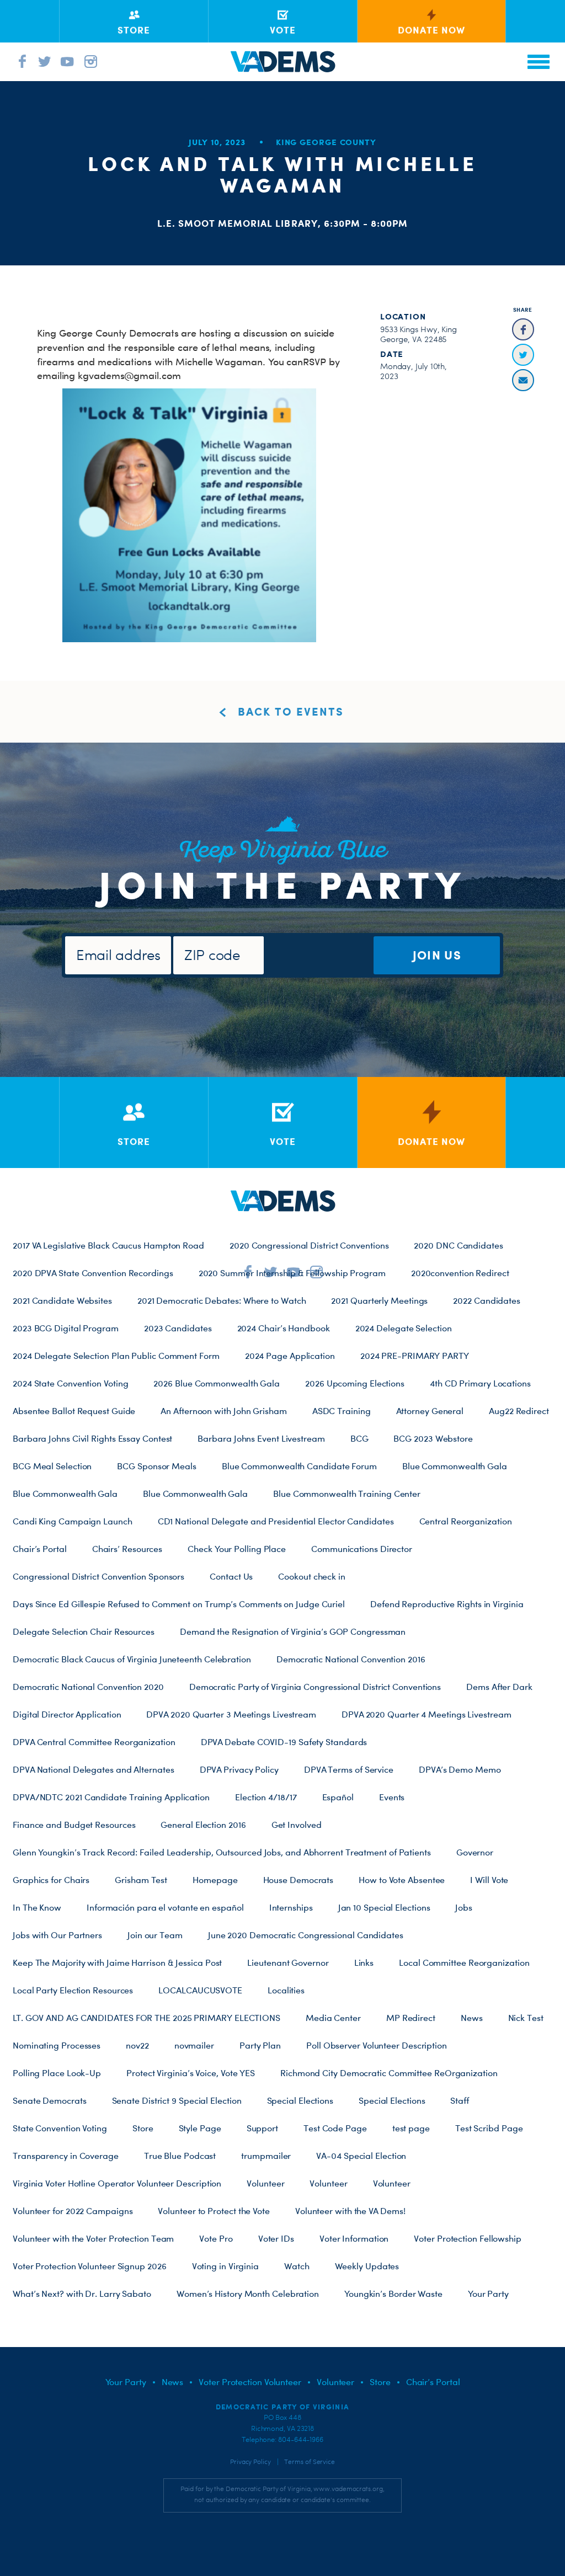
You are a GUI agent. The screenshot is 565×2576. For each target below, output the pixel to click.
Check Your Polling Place (237, 1549)
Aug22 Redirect (519, 1411)
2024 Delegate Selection (404, 1328)
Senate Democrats (50, 2100)
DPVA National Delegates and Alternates (94, 1769)
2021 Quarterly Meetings (379, 1300)
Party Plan (260, 2045)
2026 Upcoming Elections (355, 1383)
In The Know (37, 1907)
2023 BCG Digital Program (66, 1328)
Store (143, 2128)
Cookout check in (312, 1576)
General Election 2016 (203, 1825)
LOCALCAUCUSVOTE (200, 1990)
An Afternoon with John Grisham (223, 1411)
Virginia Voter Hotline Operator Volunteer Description (117, 2183)
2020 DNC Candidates (458, 1245)
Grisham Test (141, 1880)
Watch (297, 2266)
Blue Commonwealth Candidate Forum (299, 1466)
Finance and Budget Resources (74, 1825)
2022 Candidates (487, 1300)
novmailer (194, 2045)
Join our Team (155, 1935)
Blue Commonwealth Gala (455, 1466)
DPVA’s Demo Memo (460, 1769)
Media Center (333, 2018)
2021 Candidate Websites (62, 1300)
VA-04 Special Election (361, 2156)
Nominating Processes (57, 2045)
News (472, 2018)
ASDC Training (342, 1411)
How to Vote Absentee (402, 1880)
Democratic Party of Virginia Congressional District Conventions (315, 1687)
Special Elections (300, 2100)
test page (411, 2128)
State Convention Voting (60, 2128)
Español (338, 1797)
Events (392, 1797)
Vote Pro (216, 2238)
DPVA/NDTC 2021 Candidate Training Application (111, 1797)
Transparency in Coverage (66, 2156)
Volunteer (265, 2183)
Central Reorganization (466, 1521)
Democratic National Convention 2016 (351, 1659)
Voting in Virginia (225, 2266)
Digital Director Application (67, 1714)
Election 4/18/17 (266, 1797)
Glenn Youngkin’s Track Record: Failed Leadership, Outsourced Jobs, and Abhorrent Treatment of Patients (222, 1852)
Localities (286, 1990)
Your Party (488, 2294)
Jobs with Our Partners (57, 1935)
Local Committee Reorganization (464, 1962)
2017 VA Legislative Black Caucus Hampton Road (108, 1245)
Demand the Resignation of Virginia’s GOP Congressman (293, 1631)
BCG (359, 1438)
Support (262, 2128)
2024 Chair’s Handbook (284, 1328)
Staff (460, 2100)
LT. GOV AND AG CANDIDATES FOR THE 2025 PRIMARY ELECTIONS (146, 2018)
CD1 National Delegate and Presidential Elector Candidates (276, 1521)
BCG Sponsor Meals (156, 1466)
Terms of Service (310, 2462)
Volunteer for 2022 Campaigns (73, 2211)
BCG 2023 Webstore (433, 1438)
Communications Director (362, 1549)
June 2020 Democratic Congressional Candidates (306, 1935)
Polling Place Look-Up (57, 2073)
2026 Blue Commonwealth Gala (217, 1383)
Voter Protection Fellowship (468, 2238)
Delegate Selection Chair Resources (84, 1631)
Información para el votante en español (165, 1907)
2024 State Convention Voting (70, 1383)
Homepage (215, 1880)
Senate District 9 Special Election (177, 2100)
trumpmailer (266, 2156)
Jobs (464, 1907)
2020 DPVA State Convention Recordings (93, 1273)
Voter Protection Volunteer (250, 2382)
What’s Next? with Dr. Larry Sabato (82, 2294)
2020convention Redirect (460, 1273)
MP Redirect (411, 2018)
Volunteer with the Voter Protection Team (93, 2238)
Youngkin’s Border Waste (393, 2294)
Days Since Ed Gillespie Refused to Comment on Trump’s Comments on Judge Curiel (179, 1604)
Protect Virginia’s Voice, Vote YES (191, 2073)
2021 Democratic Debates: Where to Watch (222, 1300)
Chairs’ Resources (127, 1549)
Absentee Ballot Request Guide (74, 1411)
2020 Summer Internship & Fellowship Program (292, 1273)
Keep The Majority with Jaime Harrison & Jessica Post (117, 1962)
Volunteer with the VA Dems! (350, 2211)
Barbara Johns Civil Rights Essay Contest (92, 1438)
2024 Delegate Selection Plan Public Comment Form (116, 1356)
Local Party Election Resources (73, 1990)
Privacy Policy (250, 2462)
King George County (326, 142)
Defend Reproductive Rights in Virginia (447, 1604)
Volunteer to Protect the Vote (214, 2211)
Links (364, 1962)
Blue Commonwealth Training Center (347, 1494)
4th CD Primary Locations (480, 1383)
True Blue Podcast (180, 2156)
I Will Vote (489, 1880)
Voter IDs (276, 2238)
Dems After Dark (499, 1687)
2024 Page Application (290, 1356)
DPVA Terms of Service (349, 1769)
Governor (475, 1852)
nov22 (137, 2045)
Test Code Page (335, 2128)
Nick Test (526, 2018)
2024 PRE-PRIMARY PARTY (415, 1356)
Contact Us (231, 1576)
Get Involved (297, 1825)
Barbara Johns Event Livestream (261, 1438)
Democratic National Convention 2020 (88, 1687)
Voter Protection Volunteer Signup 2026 (90, 2266)
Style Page (200, 2128)
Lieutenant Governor (288, 1962)
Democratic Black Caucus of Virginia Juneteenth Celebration (132, 1659)
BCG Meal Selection (52, 1466)
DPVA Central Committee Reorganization (94, 1742)
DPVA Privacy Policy (239, 1769)
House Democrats (299, 1880)
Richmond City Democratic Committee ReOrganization (389, 2073)
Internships (291, 1907)
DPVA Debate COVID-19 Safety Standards (284, 1742)
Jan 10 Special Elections (384, 1907)
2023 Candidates (178, 1328)
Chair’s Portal (40, 1549)
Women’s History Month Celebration (248, 2294)
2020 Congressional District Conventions (309, 1245)
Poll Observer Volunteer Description (377, 2045)
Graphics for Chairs (51, 1880)
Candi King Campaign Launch (73, 1521)
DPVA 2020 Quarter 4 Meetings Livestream (427, 1714)
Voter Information (354, 2238)
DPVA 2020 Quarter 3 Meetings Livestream (231, 1714)
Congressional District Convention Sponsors (98, 1576)
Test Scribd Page (489, 2128)
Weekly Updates (367, 2266)
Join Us (437, 955)
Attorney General (430, 1411)
